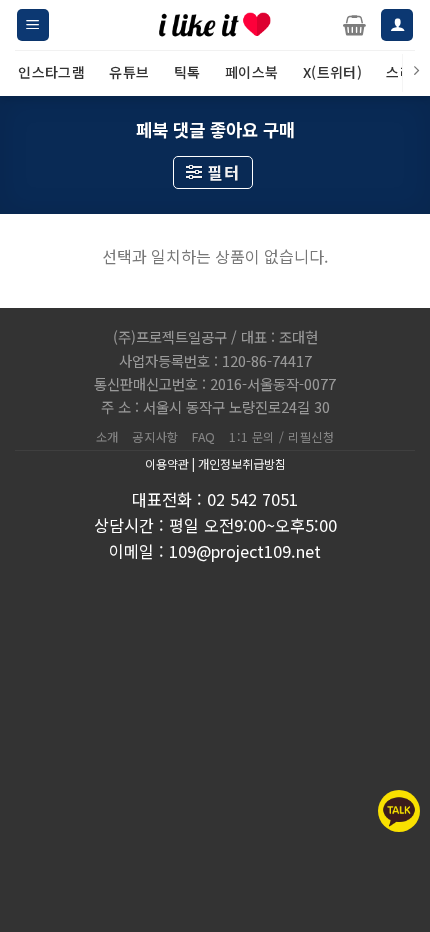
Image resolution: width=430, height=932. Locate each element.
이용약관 (167, 463)
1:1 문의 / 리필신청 (281, 437)
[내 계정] (397, 25)
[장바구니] (354, 25)
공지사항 (155, 437)
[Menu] (33, 25)
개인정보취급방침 (242, 463)
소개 (107, 437)
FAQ (204, 437)
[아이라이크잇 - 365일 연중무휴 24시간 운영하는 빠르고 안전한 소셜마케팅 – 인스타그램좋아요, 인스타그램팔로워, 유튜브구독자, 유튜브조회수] (215, 25)
